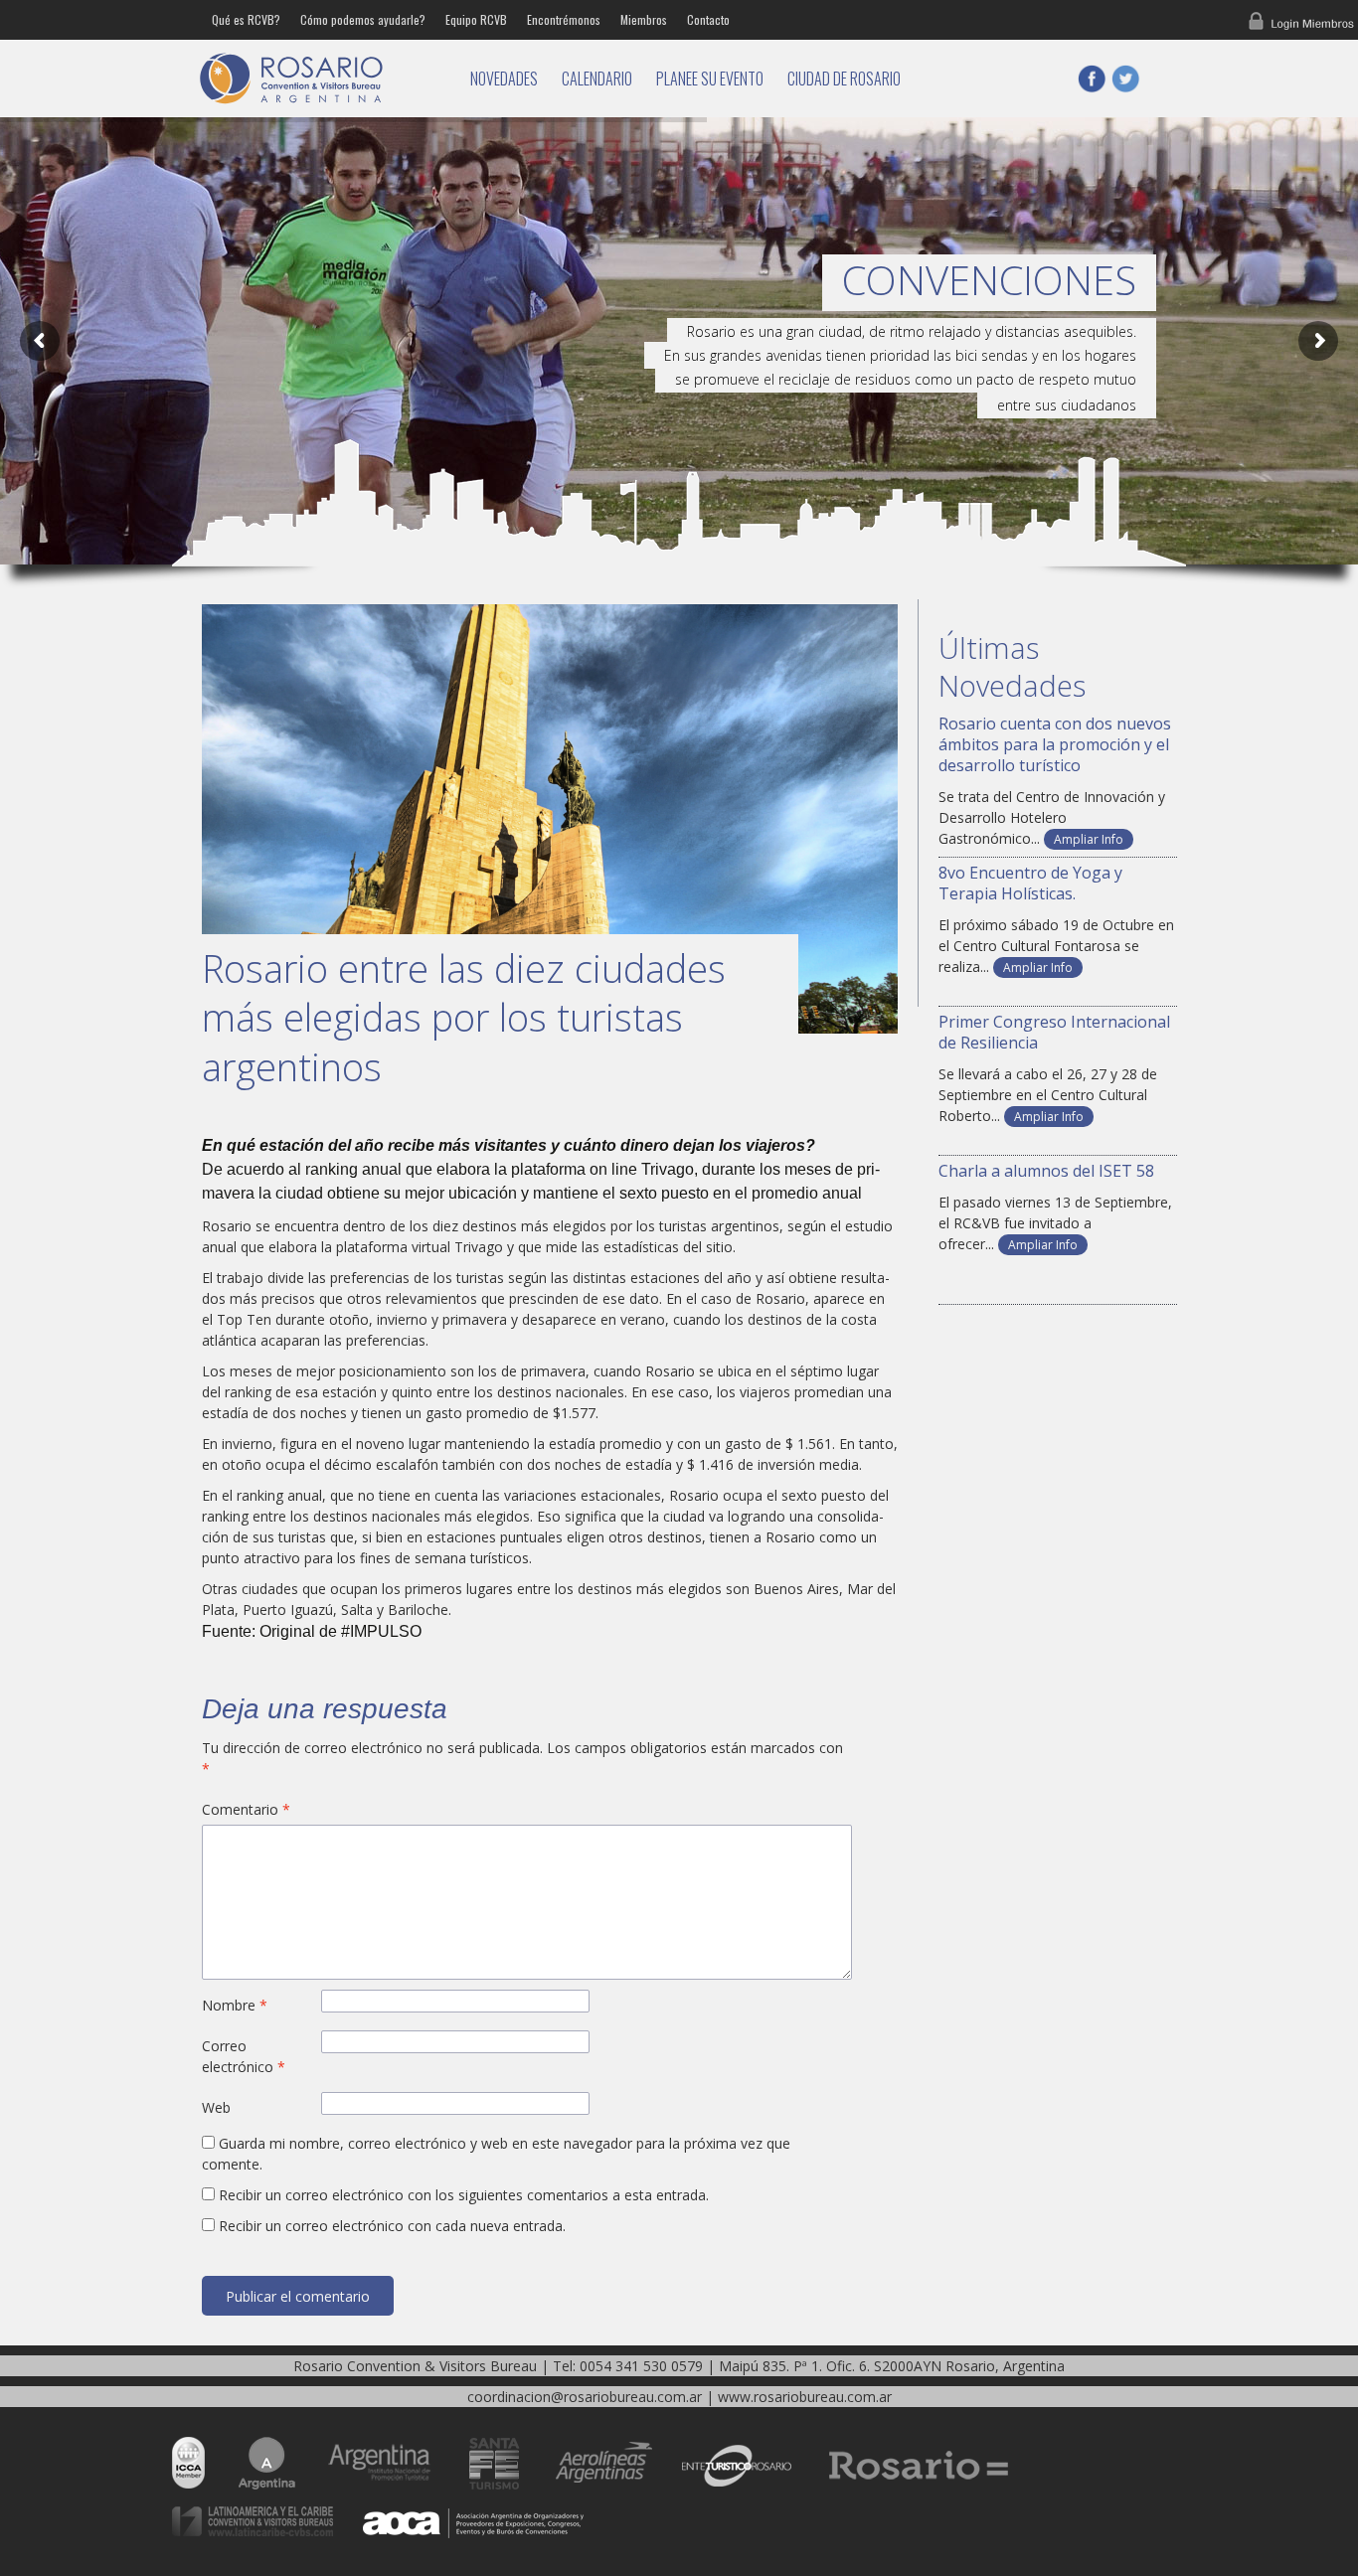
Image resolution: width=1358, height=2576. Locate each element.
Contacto (708, 19)
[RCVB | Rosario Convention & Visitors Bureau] (321, 79)
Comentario (246, 1809)
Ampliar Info (1089, 839)
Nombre (235, 2005)
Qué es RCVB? (246, 19)
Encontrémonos (564, 19)
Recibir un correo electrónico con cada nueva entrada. (392, 2226)
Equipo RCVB (476, 19)
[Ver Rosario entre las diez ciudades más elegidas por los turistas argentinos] (550, 819)
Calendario (597, 79)
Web (216, 2107)
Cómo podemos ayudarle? (363, 19)
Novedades (504, 79)
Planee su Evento (710, 79)
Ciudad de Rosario (844, 79)
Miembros (644, 19)
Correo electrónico (244, 2056)
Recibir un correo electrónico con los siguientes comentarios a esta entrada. (464, 2195)
